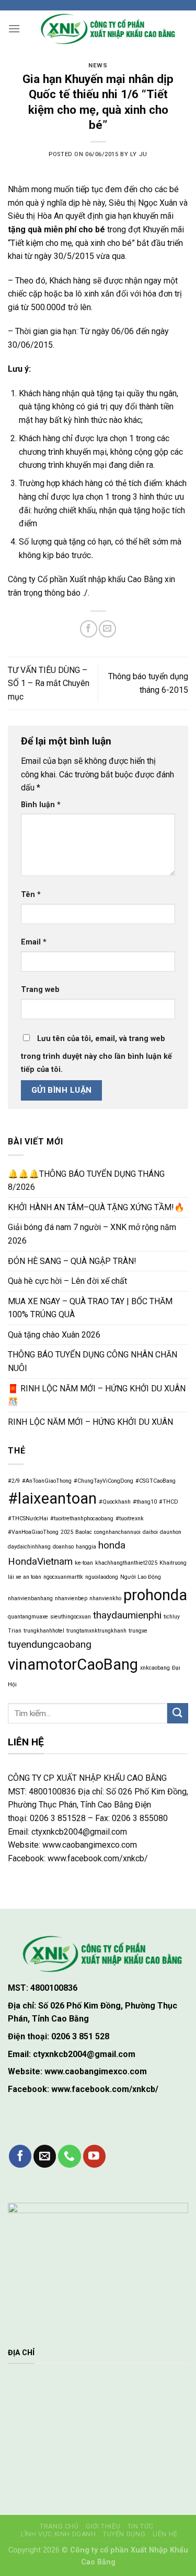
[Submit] (178, 1713)
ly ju (139, 154)
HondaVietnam (40, 1561)
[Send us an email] (45, 2156)
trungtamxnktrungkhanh (96, 1631)
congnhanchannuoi (117, 1532)
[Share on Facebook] (89, 629)
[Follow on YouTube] (94, 2156)
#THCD (169, 1502)
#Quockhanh (115, 1502)
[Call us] (69, 2156)
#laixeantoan (52, 1498)
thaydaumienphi (127, 1615)
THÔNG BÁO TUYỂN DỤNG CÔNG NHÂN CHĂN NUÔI (93, 1361)
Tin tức (141, 2526)
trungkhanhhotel (44, 1631)
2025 (67, 1532)
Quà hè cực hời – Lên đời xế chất (67, 1281)
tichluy (172, 1617)
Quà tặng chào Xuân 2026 (54, 1335)
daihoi (150, 1532)
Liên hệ (165, 2534)
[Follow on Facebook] (20, 2156)
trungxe (138, 1631)
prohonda (155, 1595)
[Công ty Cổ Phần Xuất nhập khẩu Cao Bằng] (104, 29)
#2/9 (14, 1481)
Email (34, 942)
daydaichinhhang (29, 1547)
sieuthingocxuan (71, 1617)
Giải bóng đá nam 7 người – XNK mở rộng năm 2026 (92, 1234)
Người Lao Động (141, 1577)
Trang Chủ (59, 2526)
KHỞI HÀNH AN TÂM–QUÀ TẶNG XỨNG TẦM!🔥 (96, 1207)
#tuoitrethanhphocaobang (82, 1519)
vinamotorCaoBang (73, 1664)
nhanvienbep (71, 1598)
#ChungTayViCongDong (103, 1481)
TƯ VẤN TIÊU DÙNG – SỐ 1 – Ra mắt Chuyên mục (49, 683)
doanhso (63, 1547)
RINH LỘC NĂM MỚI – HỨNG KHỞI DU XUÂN (90, 1422)
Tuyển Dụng (124, 2534)
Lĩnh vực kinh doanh (59, 2534)
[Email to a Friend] (107, 629)
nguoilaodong (102, 1577)
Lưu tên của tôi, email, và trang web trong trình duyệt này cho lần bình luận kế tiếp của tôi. (96, 1054)
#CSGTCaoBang (155, 1481)
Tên (31, 895)
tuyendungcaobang (50, 1644)
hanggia (86, 1547)
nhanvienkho (105, 1598)
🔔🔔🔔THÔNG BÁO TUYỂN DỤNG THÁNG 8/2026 (86, 1181)
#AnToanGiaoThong (47, 1481)
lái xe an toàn (25, 1577)
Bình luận (41, 805)
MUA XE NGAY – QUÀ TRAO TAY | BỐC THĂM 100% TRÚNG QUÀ (90, 1308)
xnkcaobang (155, 1668)
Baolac (84, 1532)
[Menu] (14, 28)
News (98, 66)
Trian (15, 1631)
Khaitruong (173, 1563)
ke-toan (84, 1563)
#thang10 (145, 1502)
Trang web (40, 990)
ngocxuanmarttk (63, 1577)
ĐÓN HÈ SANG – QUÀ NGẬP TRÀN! (72, 1261)
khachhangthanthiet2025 (126, 1563)
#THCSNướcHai (28, 1519)
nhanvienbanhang (30, 1598)
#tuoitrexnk (130, 1519)
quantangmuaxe (28, 1617)
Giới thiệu (103, 2526)
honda (112, 1545)
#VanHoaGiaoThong (33, 1532)
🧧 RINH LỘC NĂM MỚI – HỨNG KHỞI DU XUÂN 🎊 (97, 1395)
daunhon (171, 1532)
